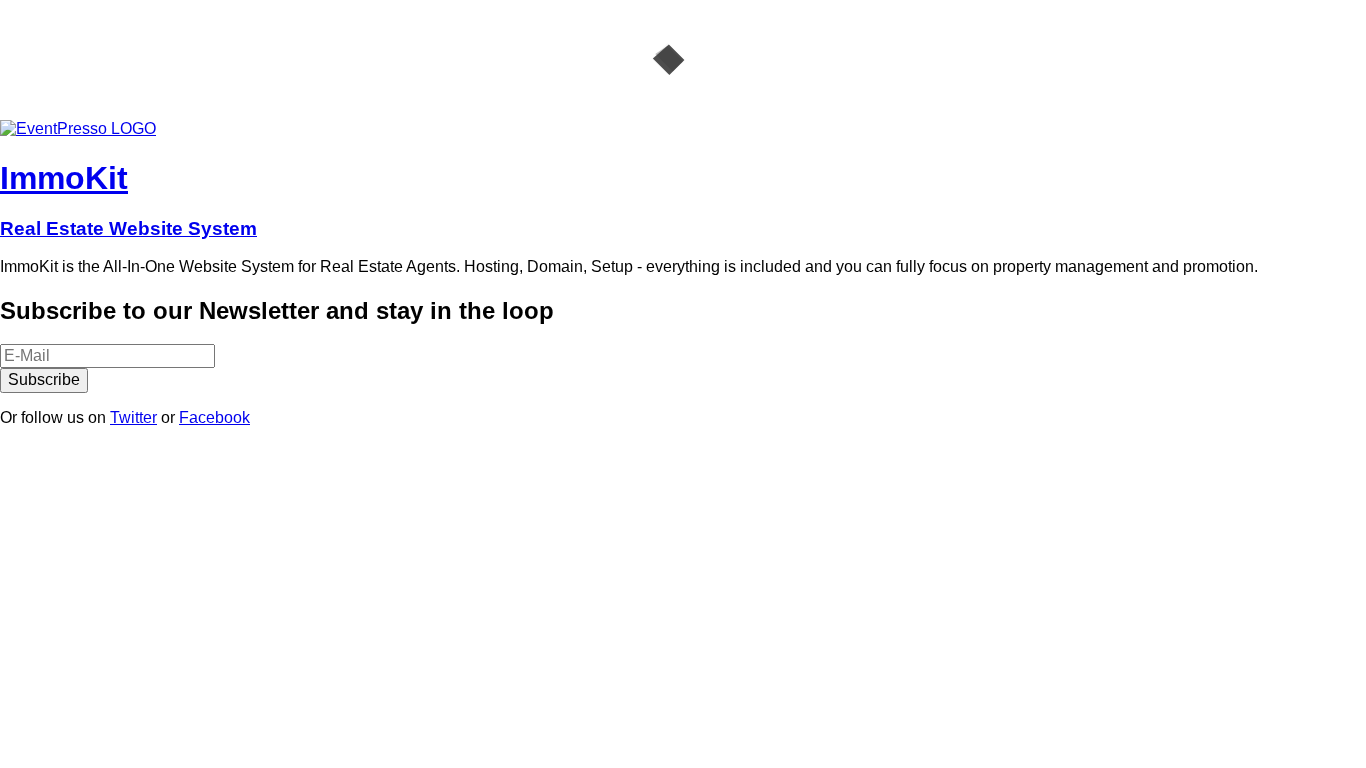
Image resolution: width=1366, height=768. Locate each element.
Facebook (214, 417)
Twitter (133, 417)
